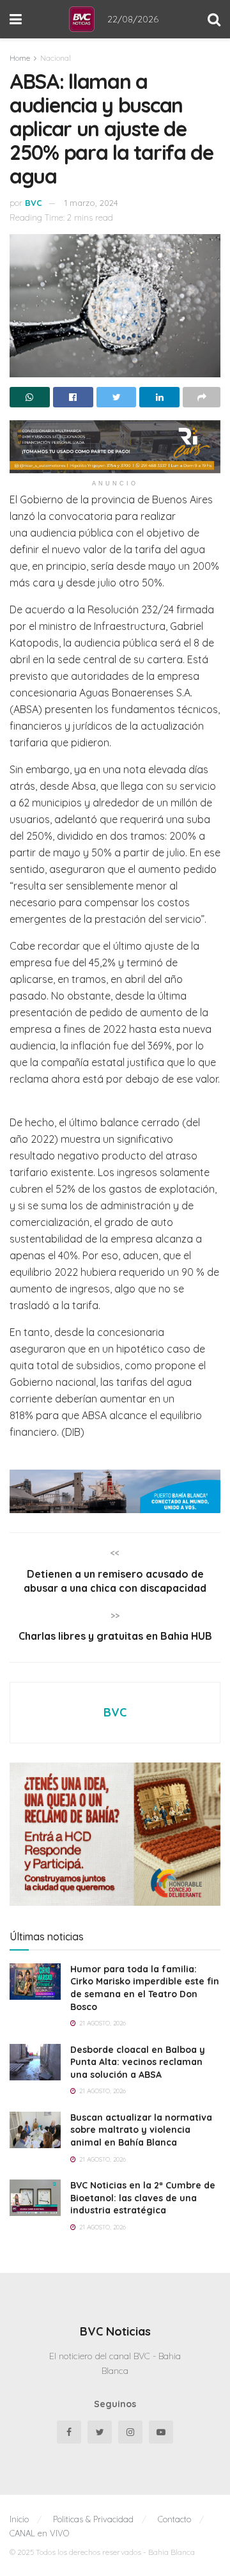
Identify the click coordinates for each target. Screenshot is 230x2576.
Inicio (19, 2519)
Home (20, 58)
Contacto (174, 2519)
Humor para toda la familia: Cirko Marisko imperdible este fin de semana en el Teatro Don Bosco (145, 1988)
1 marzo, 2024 (91, 203)
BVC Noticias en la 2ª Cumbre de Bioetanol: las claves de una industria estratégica (143, 2198)
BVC (34, 203)
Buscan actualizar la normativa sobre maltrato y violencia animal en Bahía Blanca (141, 2130)
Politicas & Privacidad (93, 2519)
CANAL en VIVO (39, 2533)
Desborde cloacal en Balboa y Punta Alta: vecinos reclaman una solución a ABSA (138, 2062)
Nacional (56, 58)
